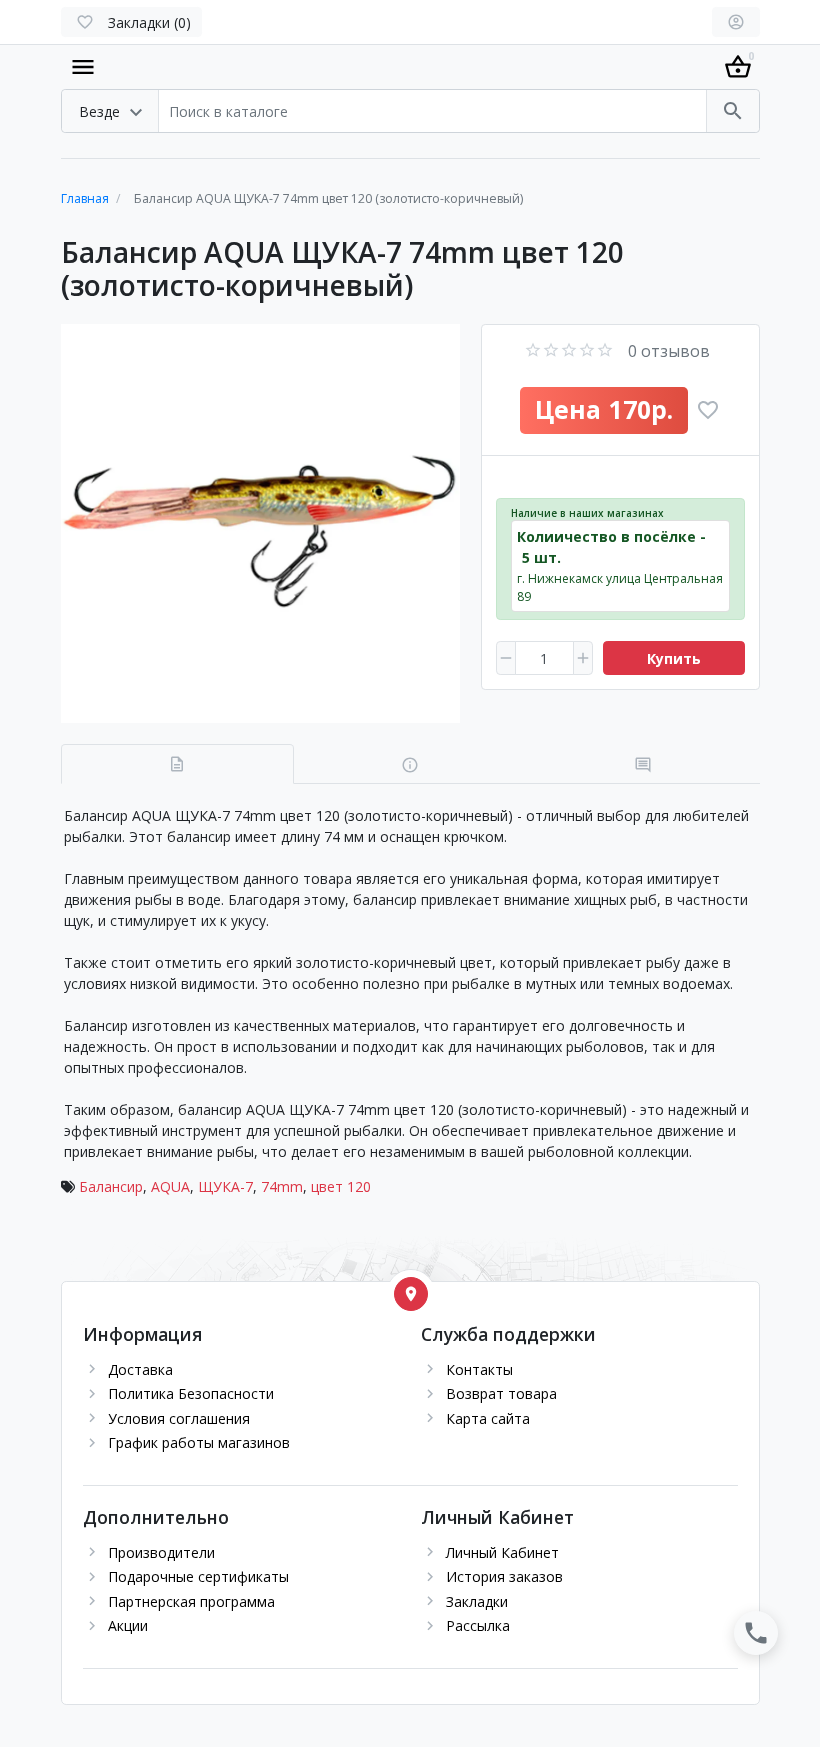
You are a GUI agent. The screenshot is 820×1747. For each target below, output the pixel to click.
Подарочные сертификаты (198, 1576)
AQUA (170, 1186)
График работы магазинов (199, 1442)
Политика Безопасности (191, 1393)
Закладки (477, 1601)
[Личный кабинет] (736, 22)
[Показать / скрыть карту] (411, 1294)
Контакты (479, 1369)
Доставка (140, 1369)
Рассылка (478, 1625)
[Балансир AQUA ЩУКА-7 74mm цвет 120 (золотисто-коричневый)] (260, 523)
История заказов (504, 1576)
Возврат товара (501, 1393)
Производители (161, 1552)
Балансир (111, 1186)
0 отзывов (669, 351)
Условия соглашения (179, 1418)
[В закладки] (708, 410)
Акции (128, 1625)
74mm (282, 1186)
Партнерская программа (191, 1601)
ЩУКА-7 (225, 1186)
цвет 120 (341, 1186)
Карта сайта (488, 1418)
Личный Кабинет (502, 1552)
